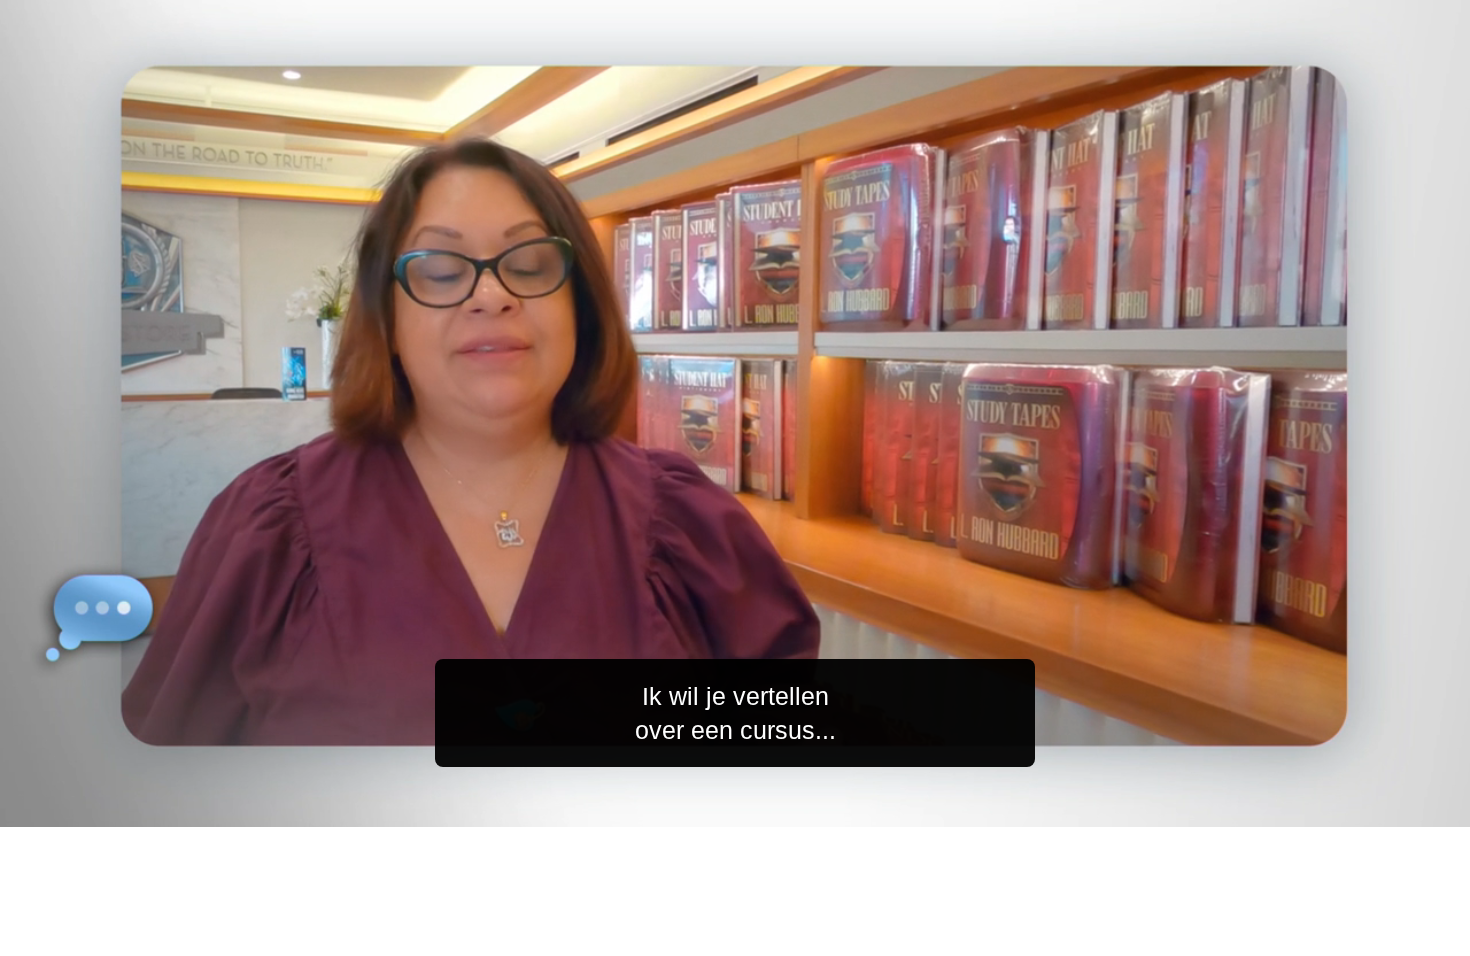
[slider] (775, 807)
